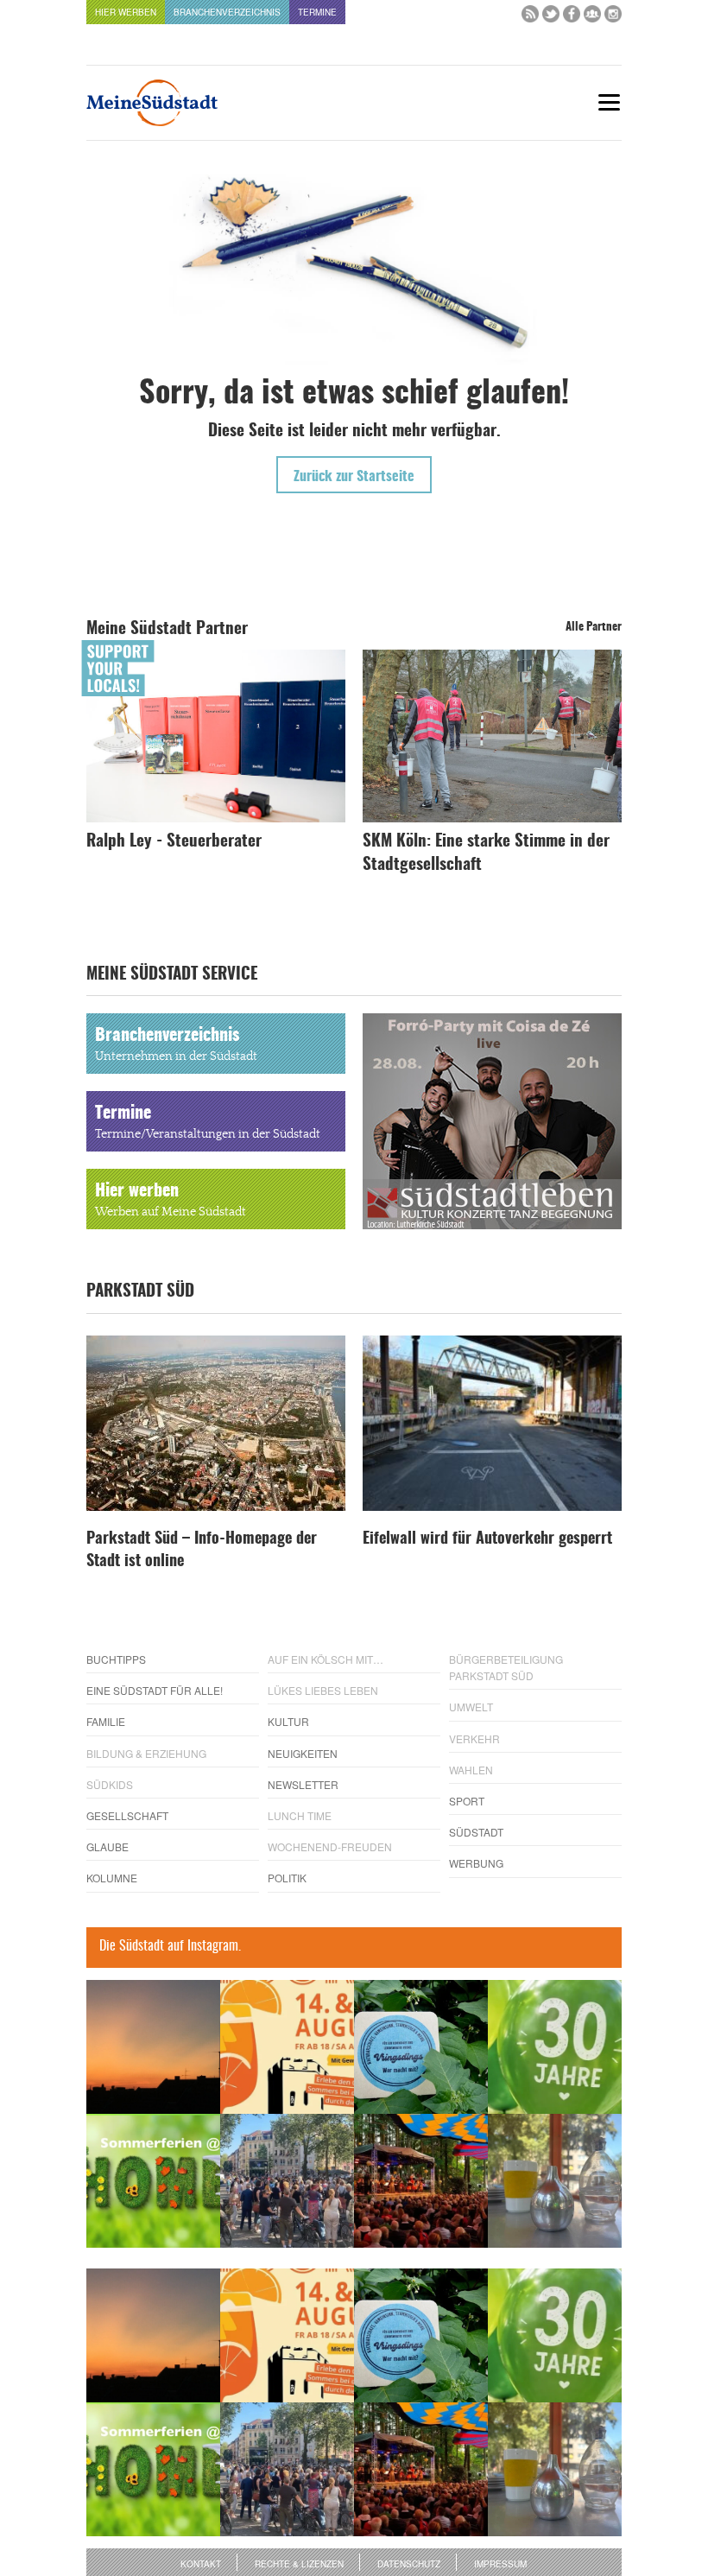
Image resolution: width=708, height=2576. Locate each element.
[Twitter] (551, 18)
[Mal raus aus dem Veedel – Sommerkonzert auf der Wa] (421, 2181)
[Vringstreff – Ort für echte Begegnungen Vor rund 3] (555, 2047)
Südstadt (476, 1832)
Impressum (500, 2564)
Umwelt (471, 1707)
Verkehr (474, 1738)
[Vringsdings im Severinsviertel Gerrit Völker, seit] (421, 2047)
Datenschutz (409, 2564)
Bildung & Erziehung (146, 1753)
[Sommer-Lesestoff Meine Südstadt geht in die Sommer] (153, 2047)
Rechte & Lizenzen (299, 2564)
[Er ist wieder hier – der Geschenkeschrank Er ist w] (555, 2181)
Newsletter (303, 1784)
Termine (317, 12)
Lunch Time (300, 1815)
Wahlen (471, 1770)
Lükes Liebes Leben (323, 1690)
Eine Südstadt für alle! (155, 1690)
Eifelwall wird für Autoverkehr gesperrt (487, 1539)
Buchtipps (116, 1659)
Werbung (476, 1863)
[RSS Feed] (530, 18)
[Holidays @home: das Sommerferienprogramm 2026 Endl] (153, 2181)
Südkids (110, 1784)
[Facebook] (572, 18)
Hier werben (126, 12)
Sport (467, 1801)
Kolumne (112, 1878)
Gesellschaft (127, 1815)
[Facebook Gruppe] (592, 18)
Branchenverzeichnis (227, 12)
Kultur (288, 1721)
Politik (287, 1878)
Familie (106, 1721)
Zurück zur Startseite (354, 477)
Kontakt (201, 2564)
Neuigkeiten (303, 1753)
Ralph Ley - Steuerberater (174, 842)
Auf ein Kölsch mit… (326, 1659)
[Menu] (609, 102)
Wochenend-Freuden (330, 1846)
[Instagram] (613, 18)
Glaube (107, 1846)
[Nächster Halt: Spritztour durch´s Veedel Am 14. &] (287, 2047)
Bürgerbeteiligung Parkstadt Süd (506, 1667)
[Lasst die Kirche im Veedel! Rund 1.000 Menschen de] (287, 2181)
